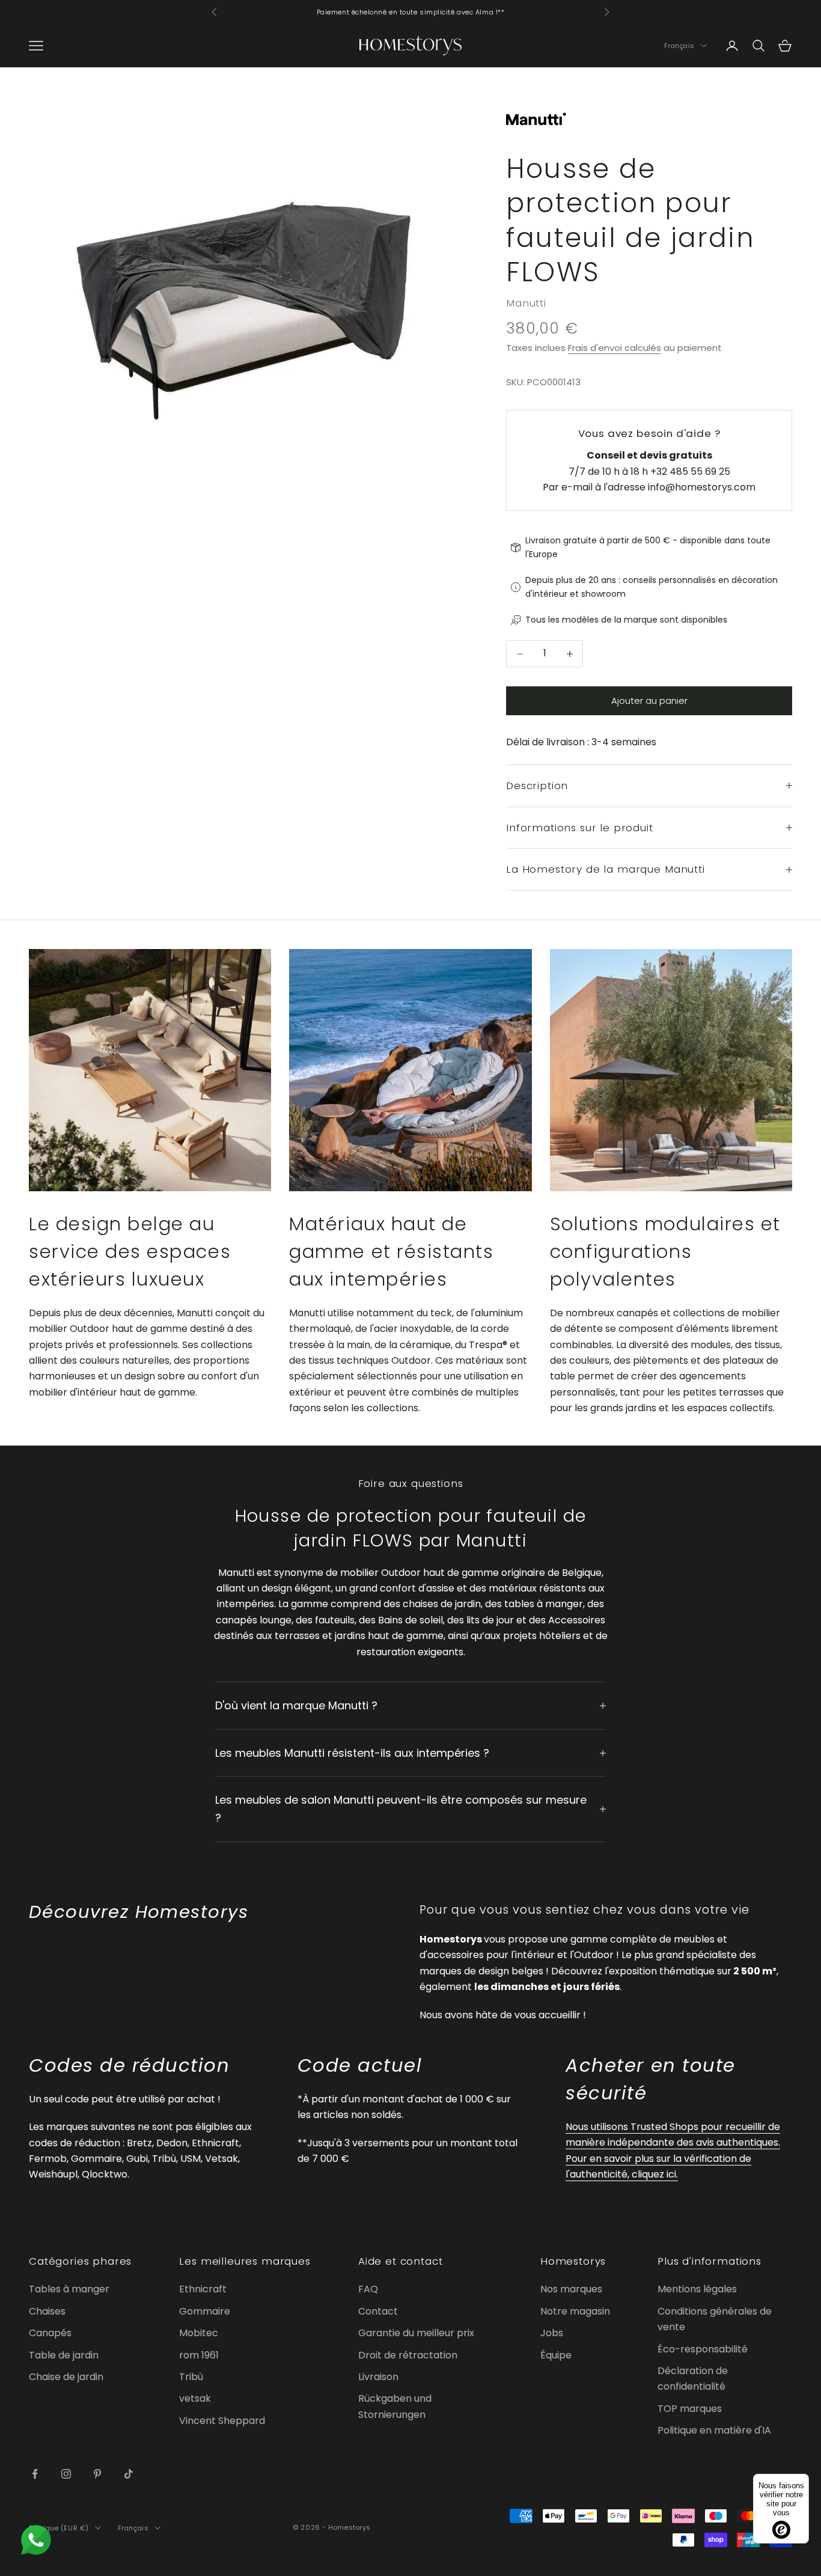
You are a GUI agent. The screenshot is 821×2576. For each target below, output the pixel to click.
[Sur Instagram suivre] (66, 2474)
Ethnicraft (203, 2289)
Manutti (526, 303)
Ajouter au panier (649, 700)
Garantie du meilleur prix (416, 2333)
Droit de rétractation (408, 2355)
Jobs (552, 2333)
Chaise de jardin (66, 2377)
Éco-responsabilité (703, 2349)
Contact (378, 2311)
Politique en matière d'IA (714, 2430)
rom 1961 (199, 2355)
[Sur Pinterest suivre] (97, 2474)
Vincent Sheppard (222, 2421)
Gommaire (205, 2311)
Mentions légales (697, 2289)
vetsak (195, 2398)
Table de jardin (64, 2355)
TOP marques (690, 2409)
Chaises (47, 2311)
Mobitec (199, 2333)
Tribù (191, 2377)
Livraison (378, 2377)
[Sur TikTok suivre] (129, 2474)
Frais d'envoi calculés (615, 348)
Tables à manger (69, 2289)
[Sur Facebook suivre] (35, 2474)
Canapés (50, 2333)
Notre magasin (575, 2311)
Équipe (556, 2355)
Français (679, 46)
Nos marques (571, 2289)
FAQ (368, 2289)
